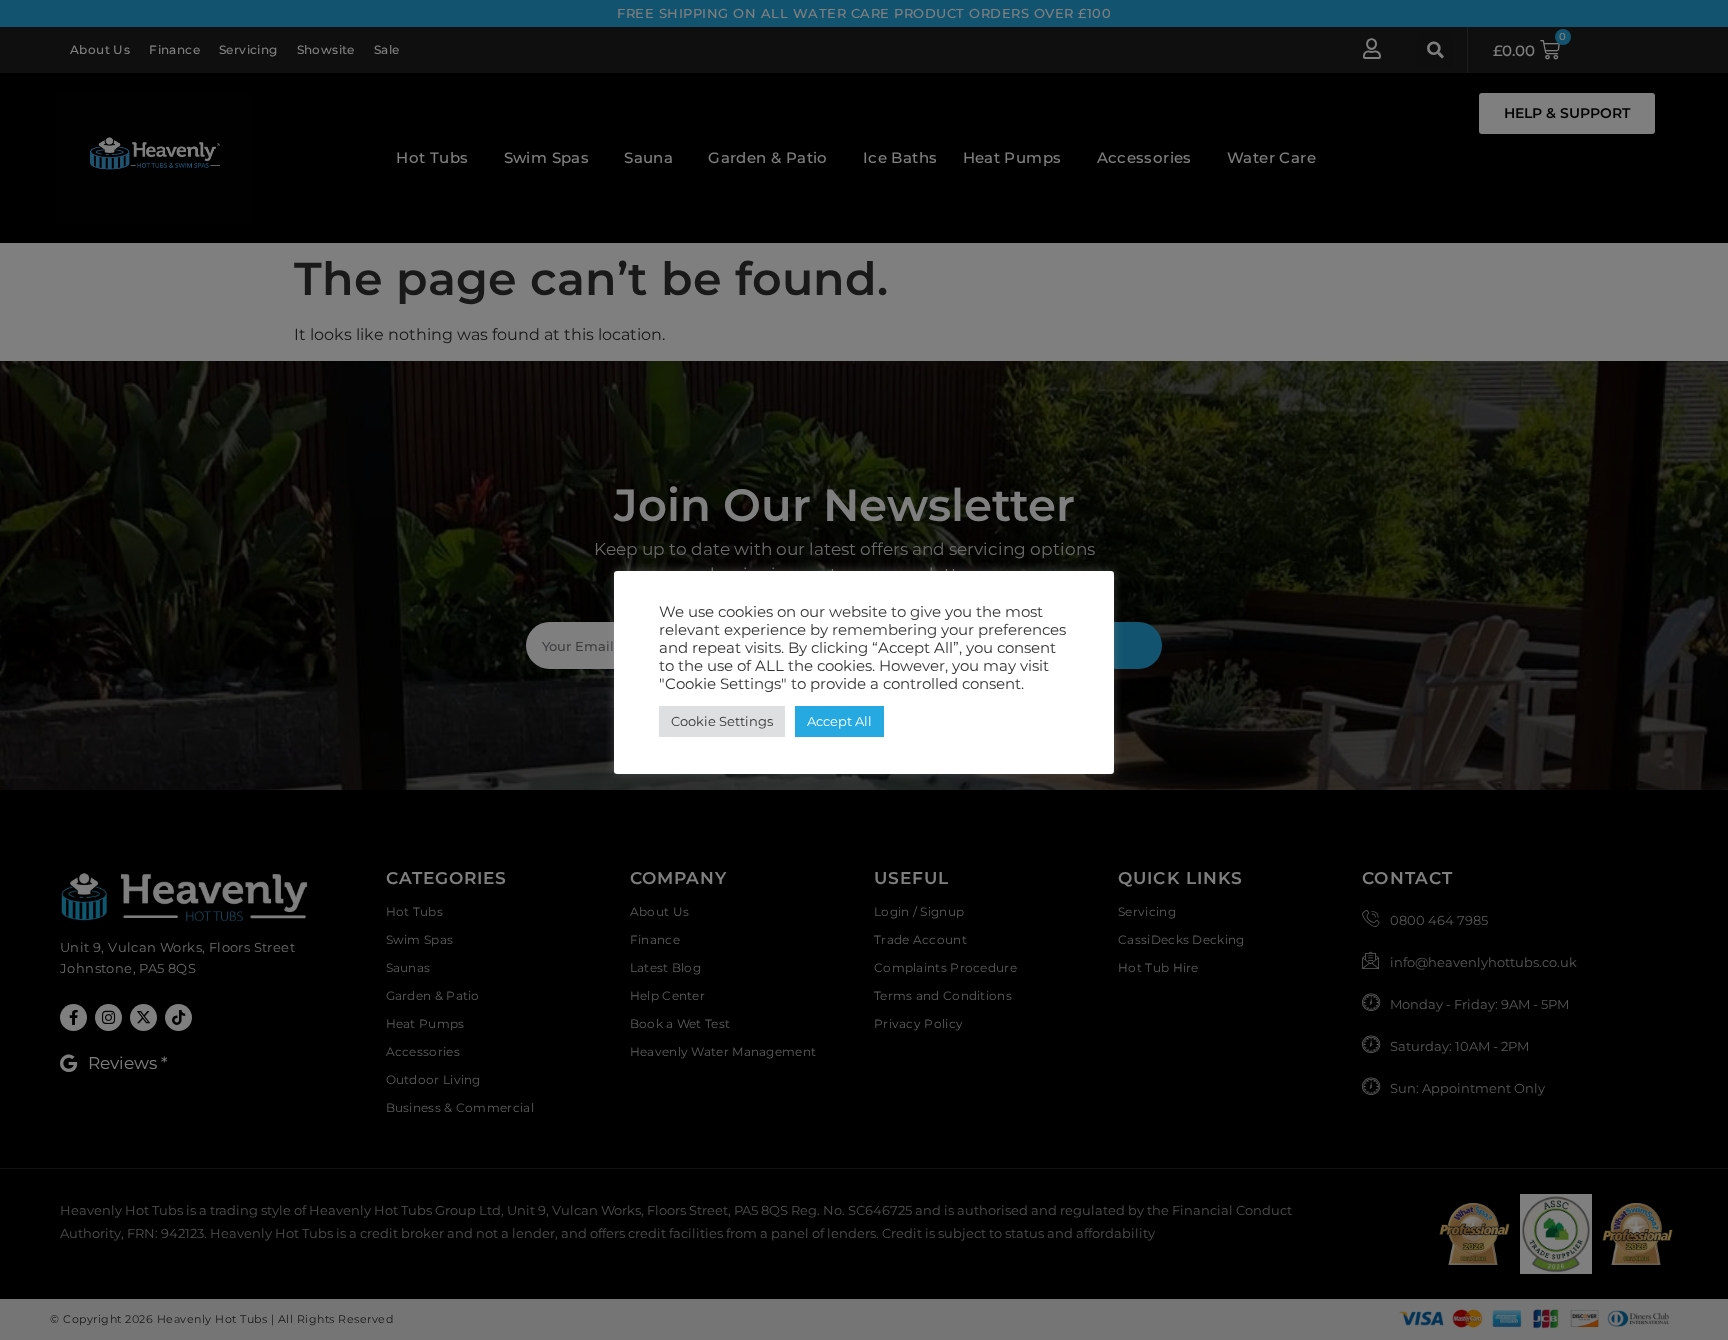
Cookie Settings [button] (722, 721)
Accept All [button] (839, 721)
